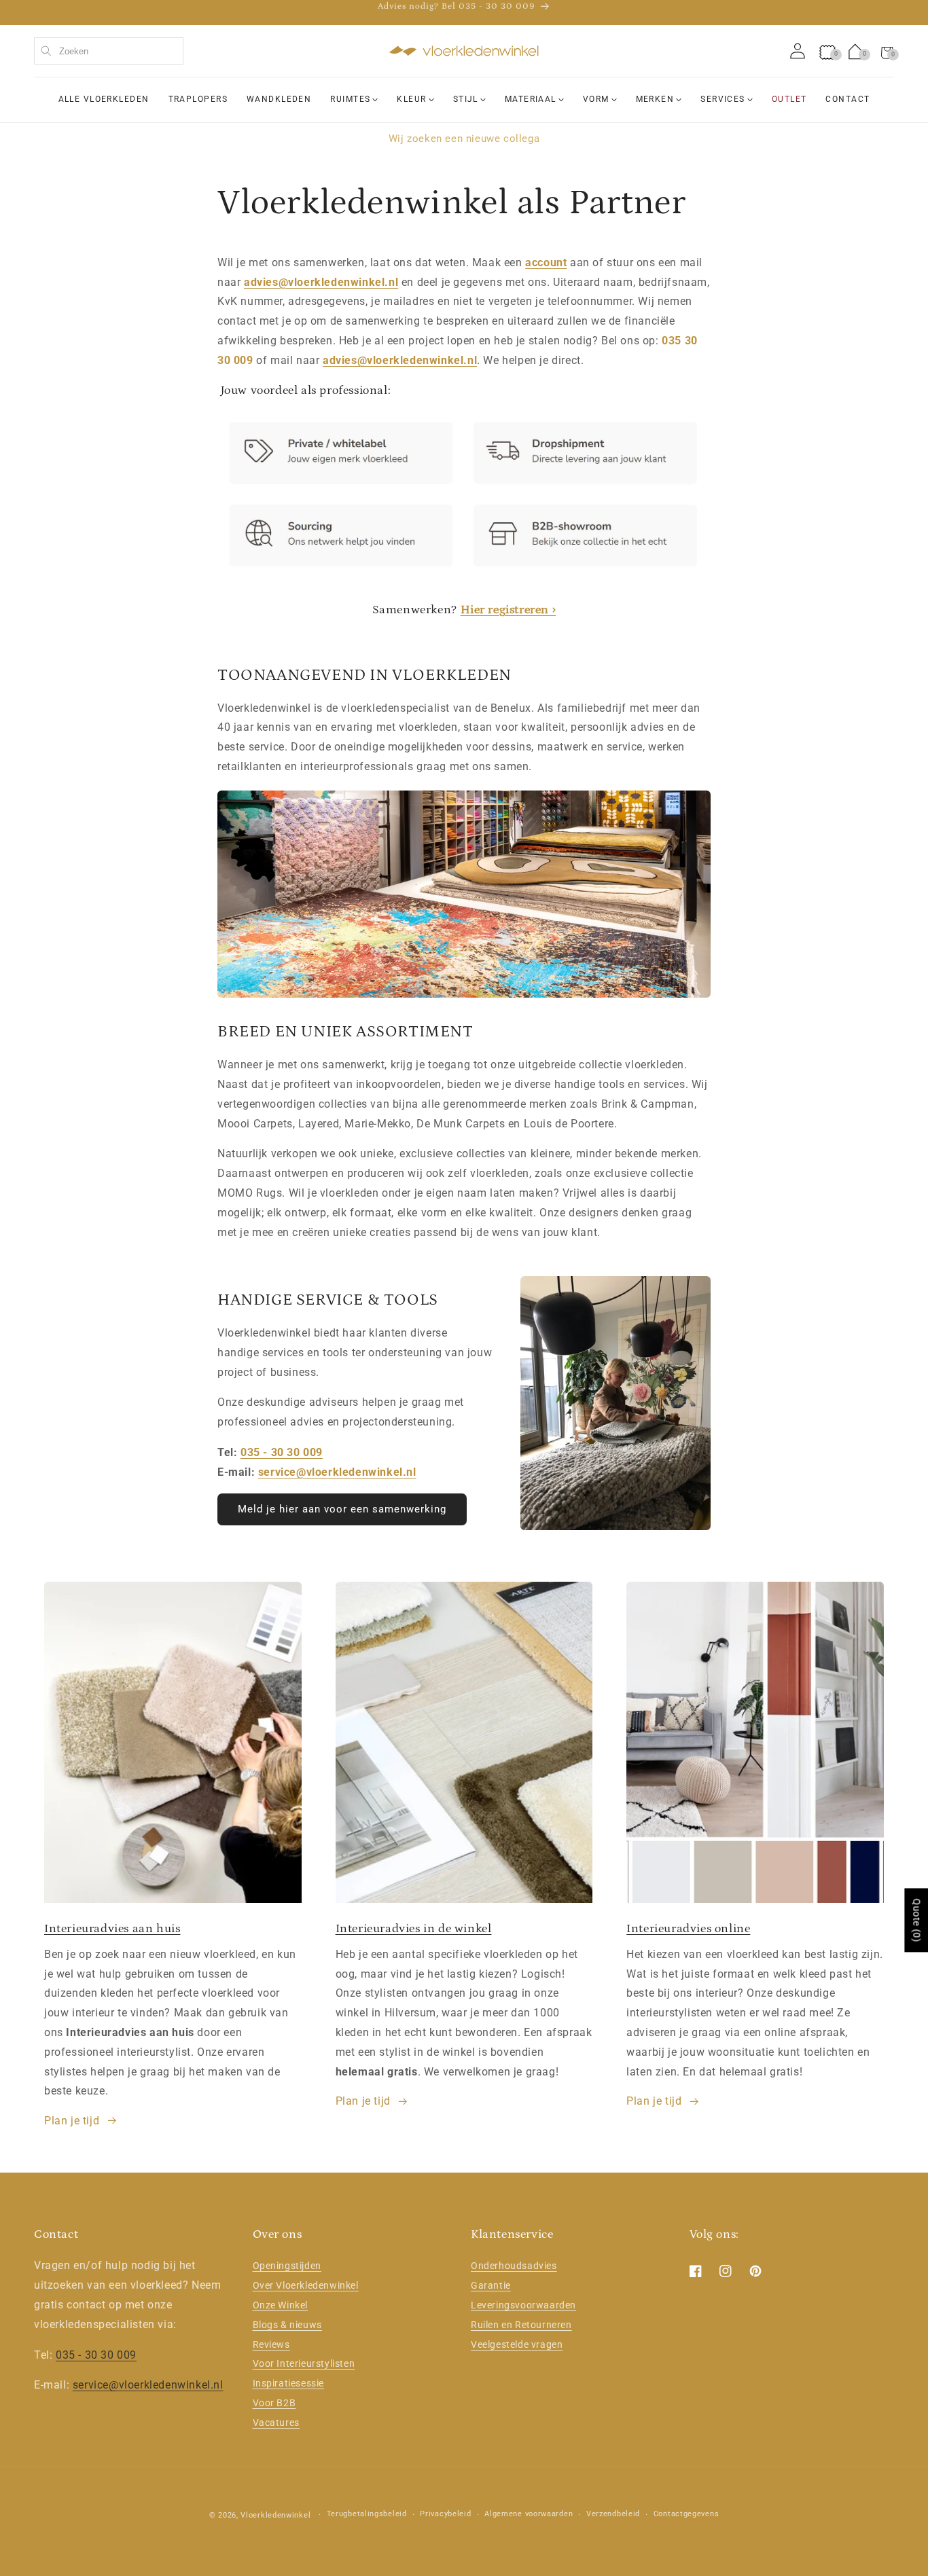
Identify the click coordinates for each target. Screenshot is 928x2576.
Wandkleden (279, 99)
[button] (887, 51)
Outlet (789, 99)
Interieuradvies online (688, 1929)
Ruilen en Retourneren (521, 2325)
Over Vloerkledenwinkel (306, 2285)
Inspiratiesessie (289, 2383)
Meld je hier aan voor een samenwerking (342, 1509)
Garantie (491, 2285)
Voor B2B (274, 2403)
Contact (847, 99)
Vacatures (276, 2423)
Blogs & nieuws (287, 2325)
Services (723, 99)
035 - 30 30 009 (282, 1452)
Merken (655, 99)
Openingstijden (287, 2266)
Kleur (411, 99)
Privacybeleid (445, 2514)
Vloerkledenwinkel (275, 2515)
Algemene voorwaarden (529, 2514)
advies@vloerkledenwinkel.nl (321, 282)
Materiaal (531, 99)
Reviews (271, 2344)
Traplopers (198, 99)
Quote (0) (916, 1920)
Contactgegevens (686, 2514)
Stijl (466, 99)
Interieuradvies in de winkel (414, 1929)
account (546, 262)
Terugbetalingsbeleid (367, 2514)
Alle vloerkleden (104, 99)
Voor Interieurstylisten (304, 2363)
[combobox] (109, 51)
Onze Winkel (281, 2305)
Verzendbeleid (613, 2514)
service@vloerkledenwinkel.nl (337, 1472)
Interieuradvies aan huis (112, 1929)
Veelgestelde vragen (517, 2344)
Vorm (596, 99)
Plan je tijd (72, 2121)
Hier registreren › (508, 610)
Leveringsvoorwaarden (523, 2305)
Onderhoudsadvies (514, 2266)
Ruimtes (350, 99)
